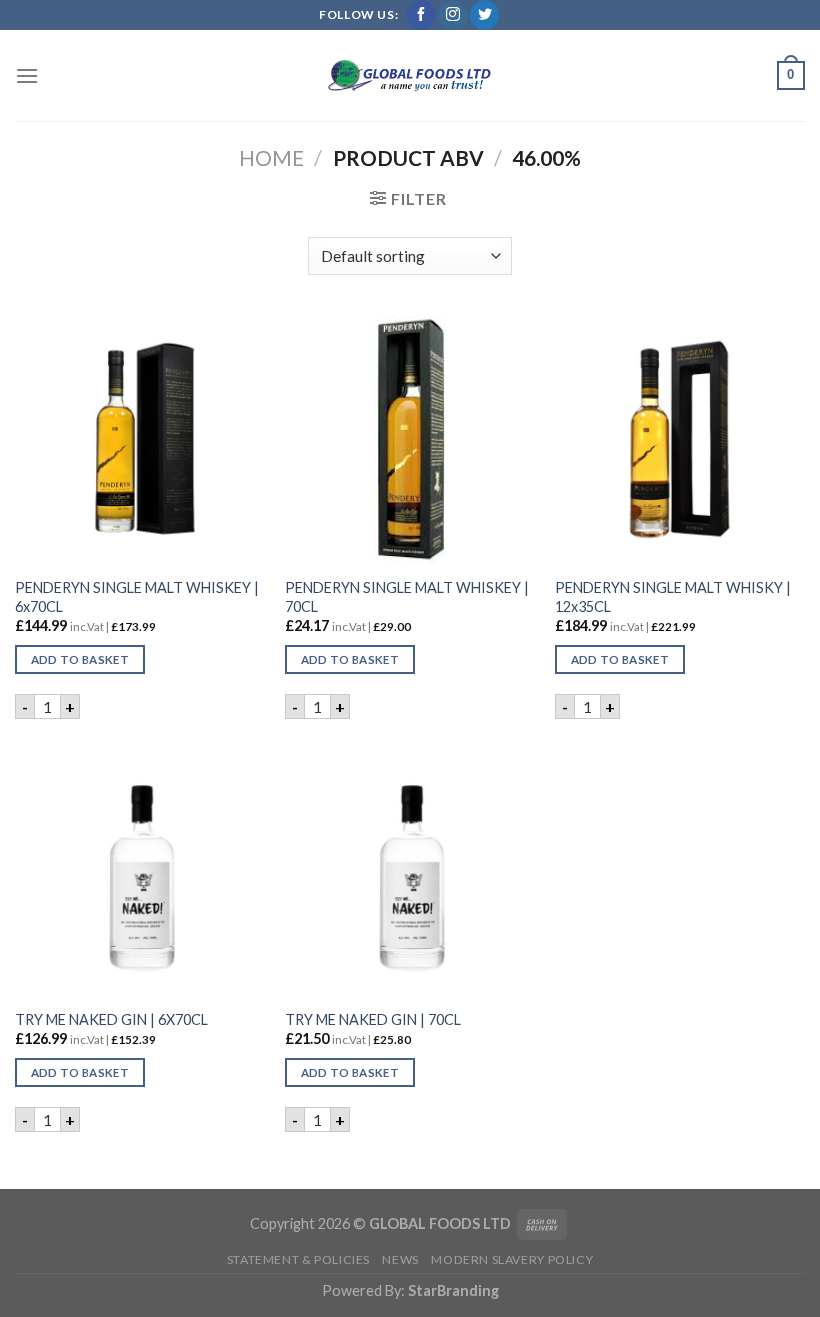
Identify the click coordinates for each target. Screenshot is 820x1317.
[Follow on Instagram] (452, 15)
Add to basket (80, 659)
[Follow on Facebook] (421, 15)
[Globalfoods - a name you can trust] (410, 76)
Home (271, 157)
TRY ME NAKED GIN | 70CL (373, 1019)
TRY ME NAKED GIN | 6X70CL (111, 1019)
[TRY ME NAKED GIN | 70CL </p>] (410, 871)
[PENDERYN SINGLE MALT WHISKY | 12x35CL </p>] (680, 440)
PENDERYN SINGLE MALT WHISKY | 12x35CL (673, 597)
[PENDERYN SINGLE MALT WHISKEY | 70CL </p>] (410, 440)
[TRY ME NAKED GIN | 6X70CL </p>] (140, 871)
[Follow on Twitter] (484, 15)
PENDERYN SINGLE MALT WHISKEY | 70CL (407, 597)
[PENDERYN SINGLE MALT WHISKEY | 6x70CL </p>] (140, 440)
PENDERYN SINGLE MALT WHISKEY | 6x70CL (137, 597)
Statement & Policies (298, 1259)
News (400, 1259)
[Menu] (27, 75)
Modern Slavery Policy (512, 1259)
